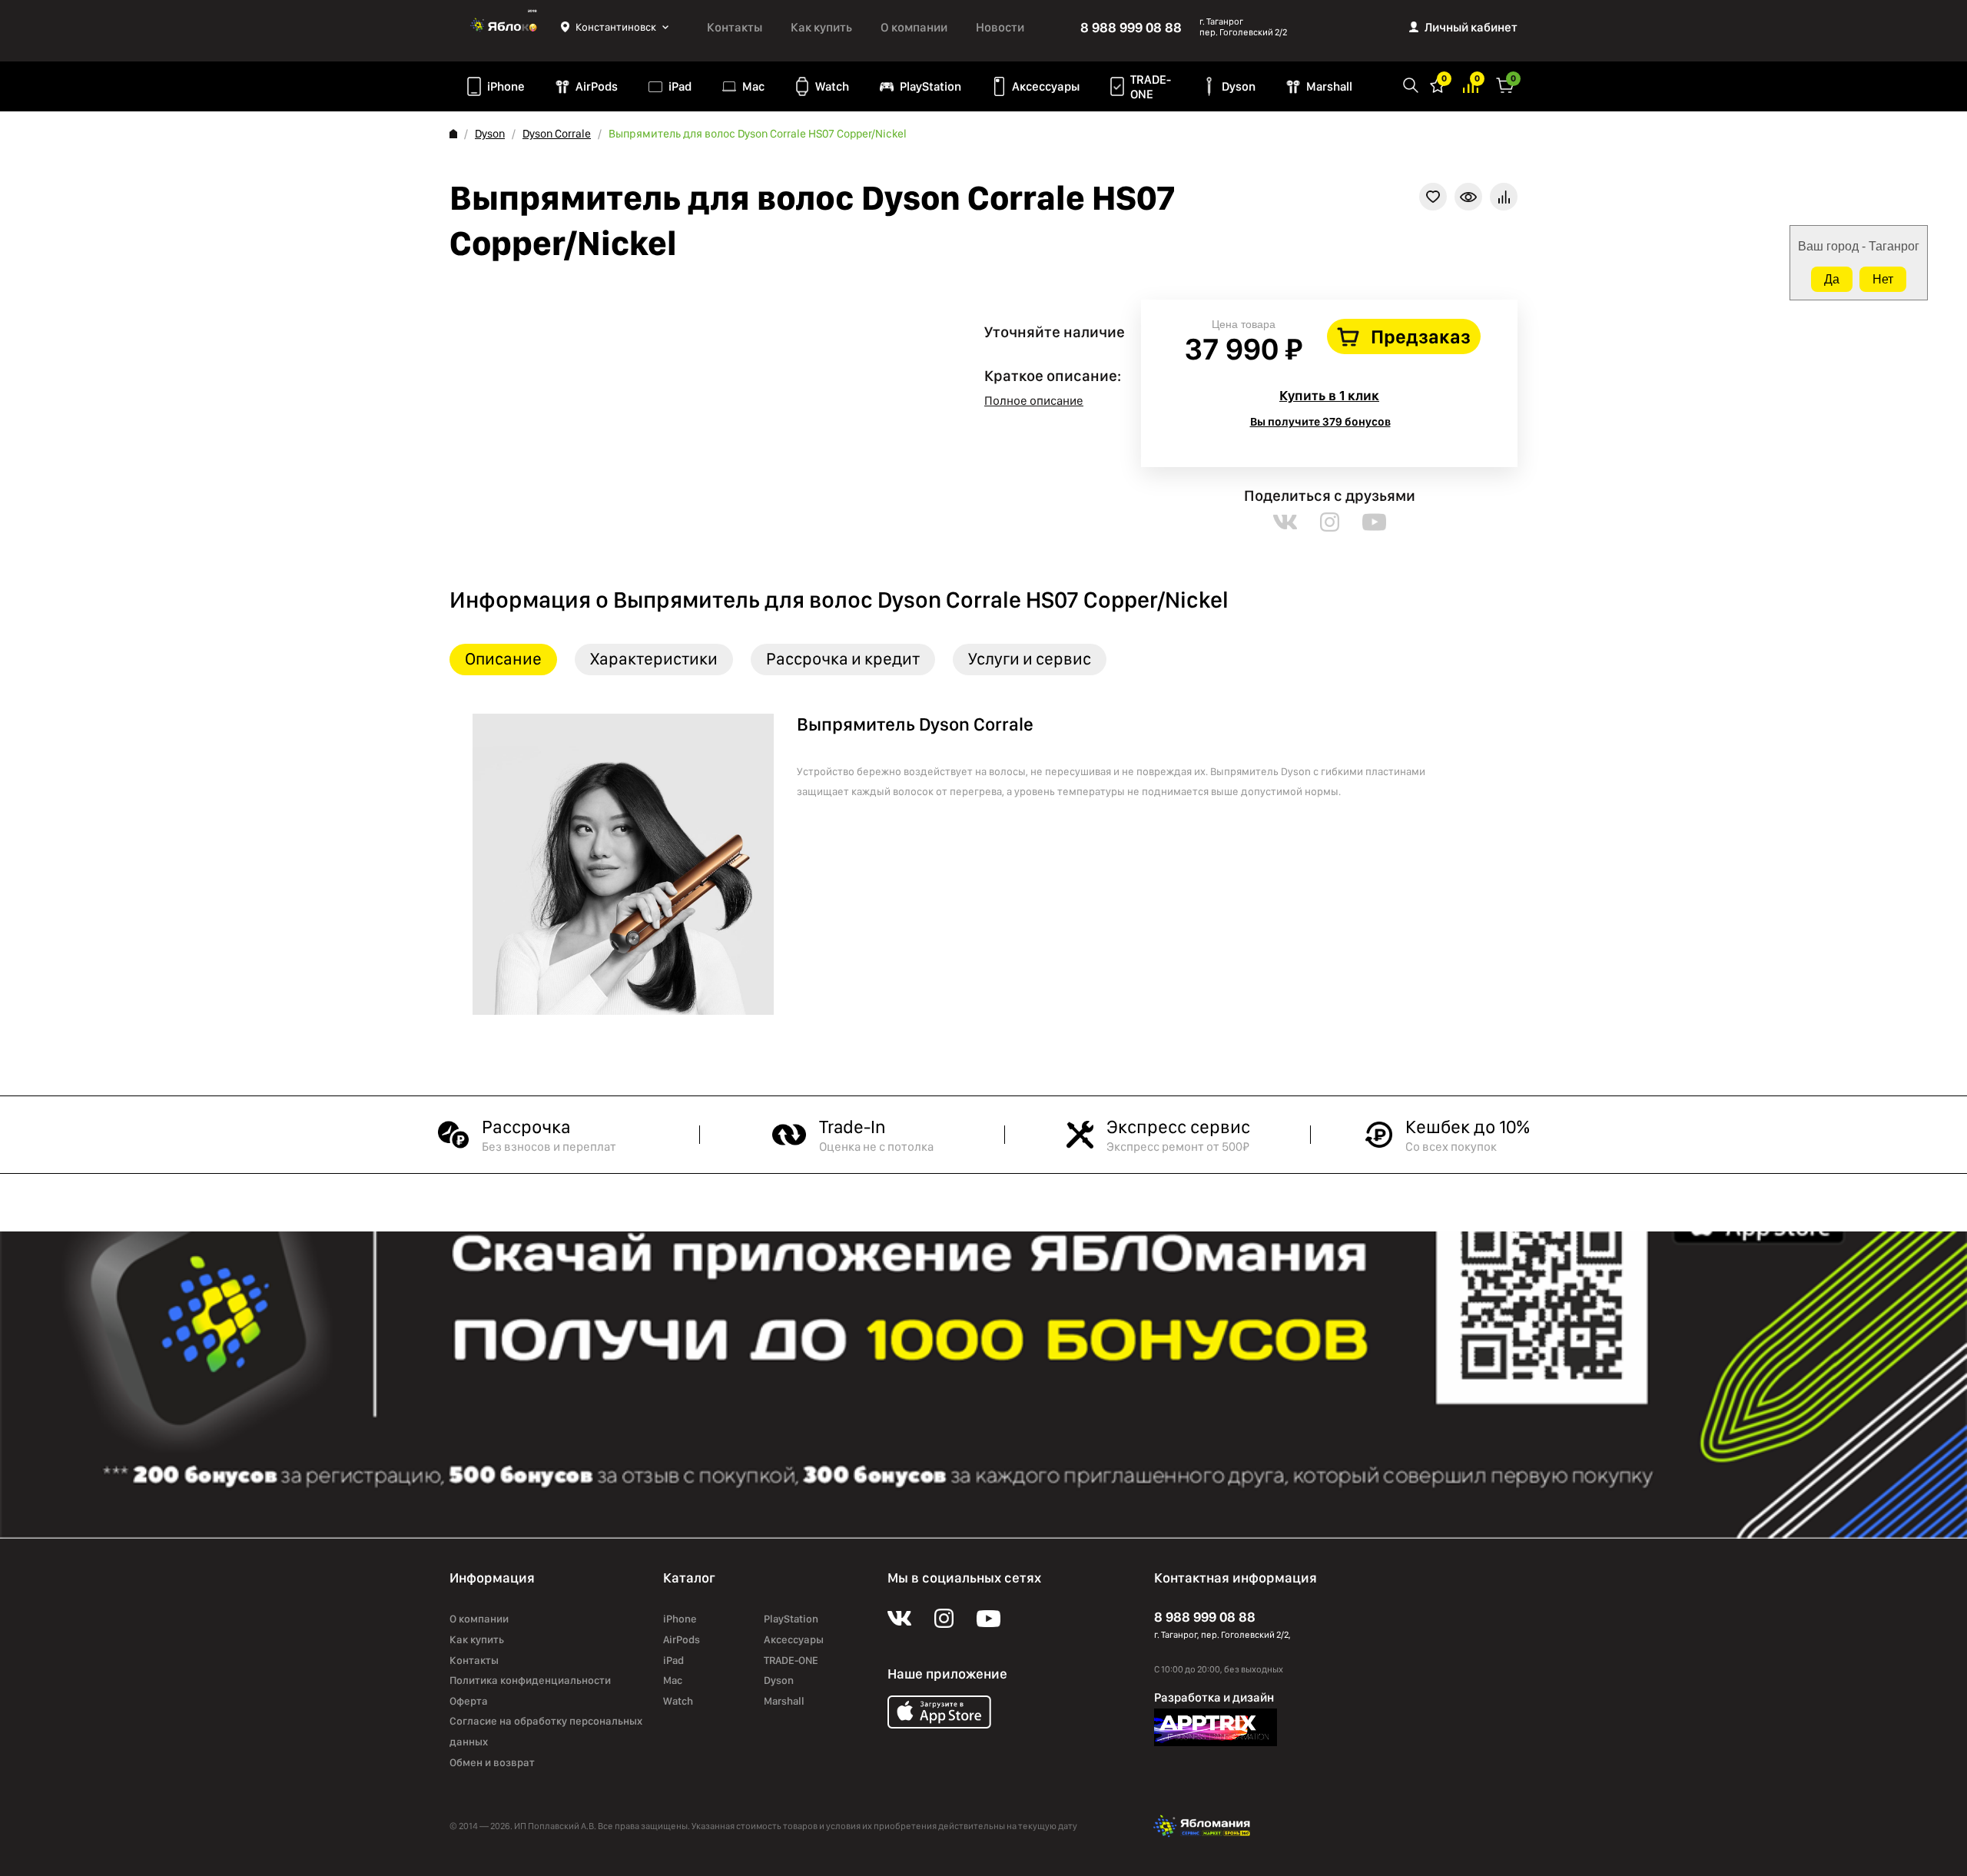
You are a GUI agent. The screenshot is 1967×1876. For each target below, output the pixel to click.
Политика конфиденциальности (530, 1680)
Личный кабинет (1471, 27)
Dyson (1239, 86)
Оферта (469, 1701)
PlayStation (930, 86)
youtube (1374, 522)
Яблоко (505, 27)
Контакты (735, 27)
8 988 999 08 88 (1131, 27)
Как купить (821, 27)
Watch (832, 86)
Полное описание (1034, 401)
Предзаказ (1421, 336)
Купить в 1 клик (1329, 395)
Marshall (1329, 86)
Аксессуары (1046, 86)
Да (1832, 279)
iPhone (506, 86)
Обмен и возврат (492, 1762)
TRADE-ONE (1151, 87)
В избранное (1433, 197)
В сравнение (1504, 197)
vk (1285, 522)
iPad (680, 86)
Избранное (1438, 84)
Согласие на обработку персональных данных (546, 1731)
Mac (753, 86)
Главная (453, 134)
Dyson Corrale (557, 134)
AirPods (597, 86)
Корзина (1505, 84)
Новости (1000, 27)
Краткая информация (1468, 197)
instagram (1330, 522)
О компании (914, 27)
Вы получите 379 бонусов (1320, 422)
